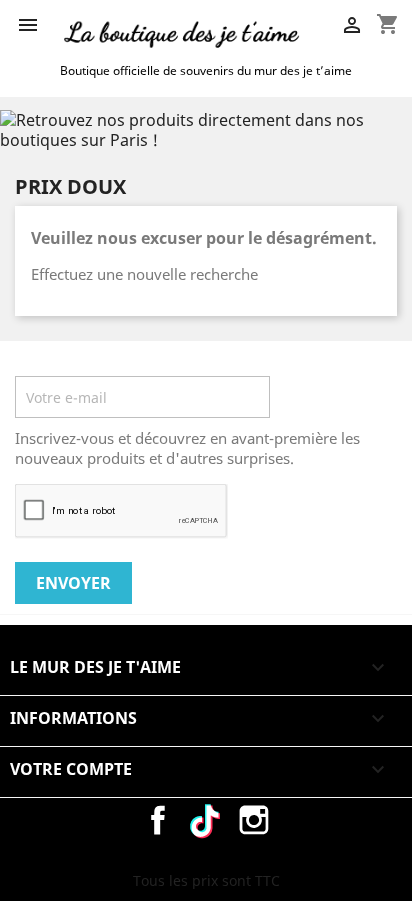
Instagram (254, 820)
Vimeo (206, 820)
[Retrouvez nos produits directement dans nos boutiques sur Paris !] (206, 128)
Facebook (158, 820)
